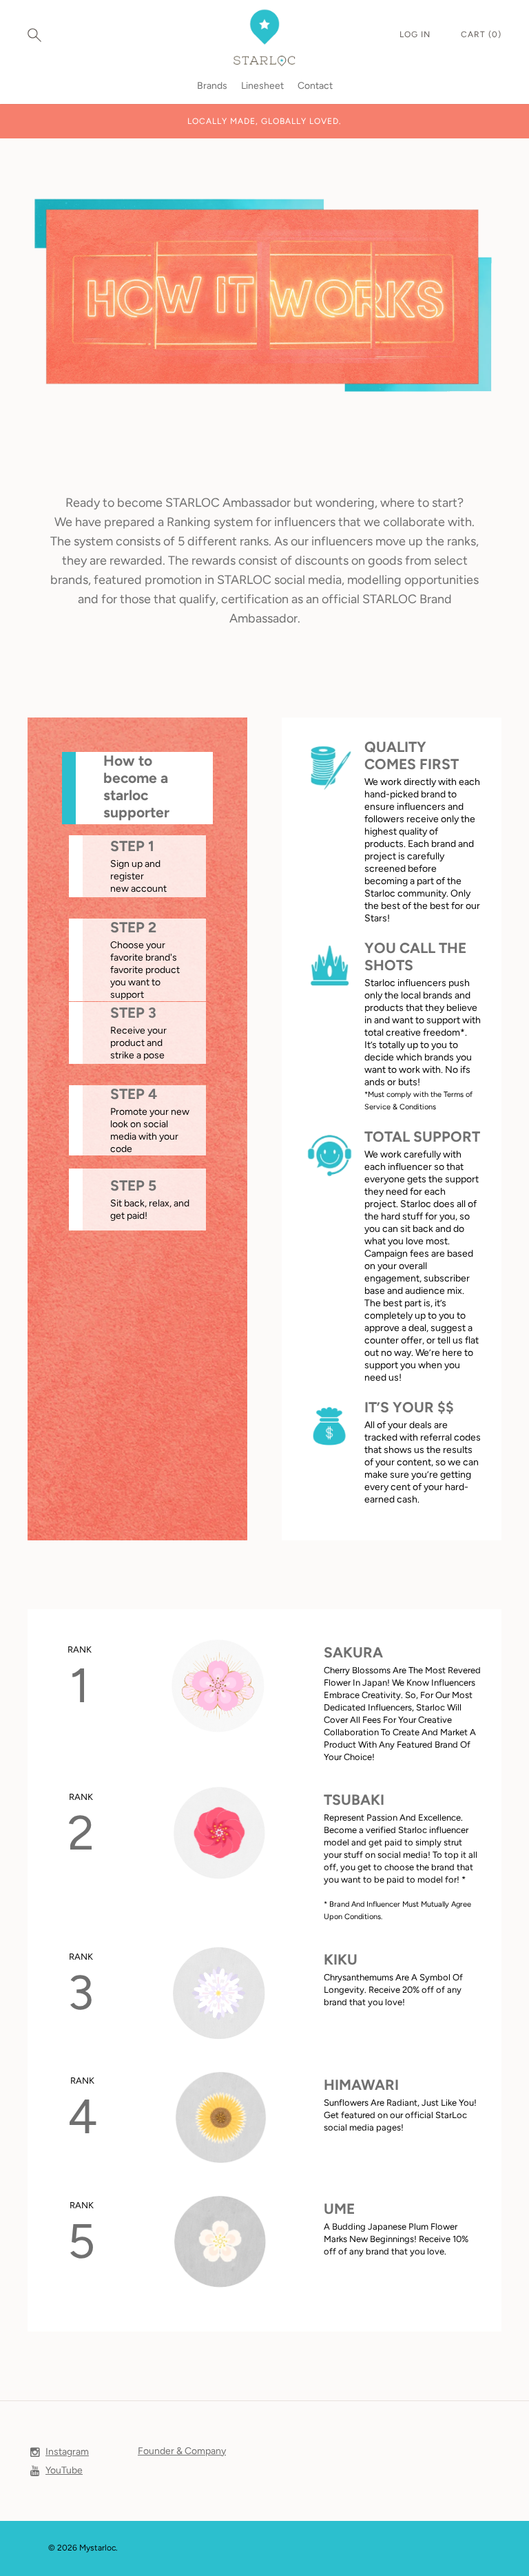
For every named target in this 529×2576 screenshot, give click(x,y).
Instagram (67, 2452)
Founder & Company (182, 2451)
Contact (315, 86)
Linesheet (262, 86)
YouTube (64, 2470)
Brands (212, 86)
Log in (416, 34)
